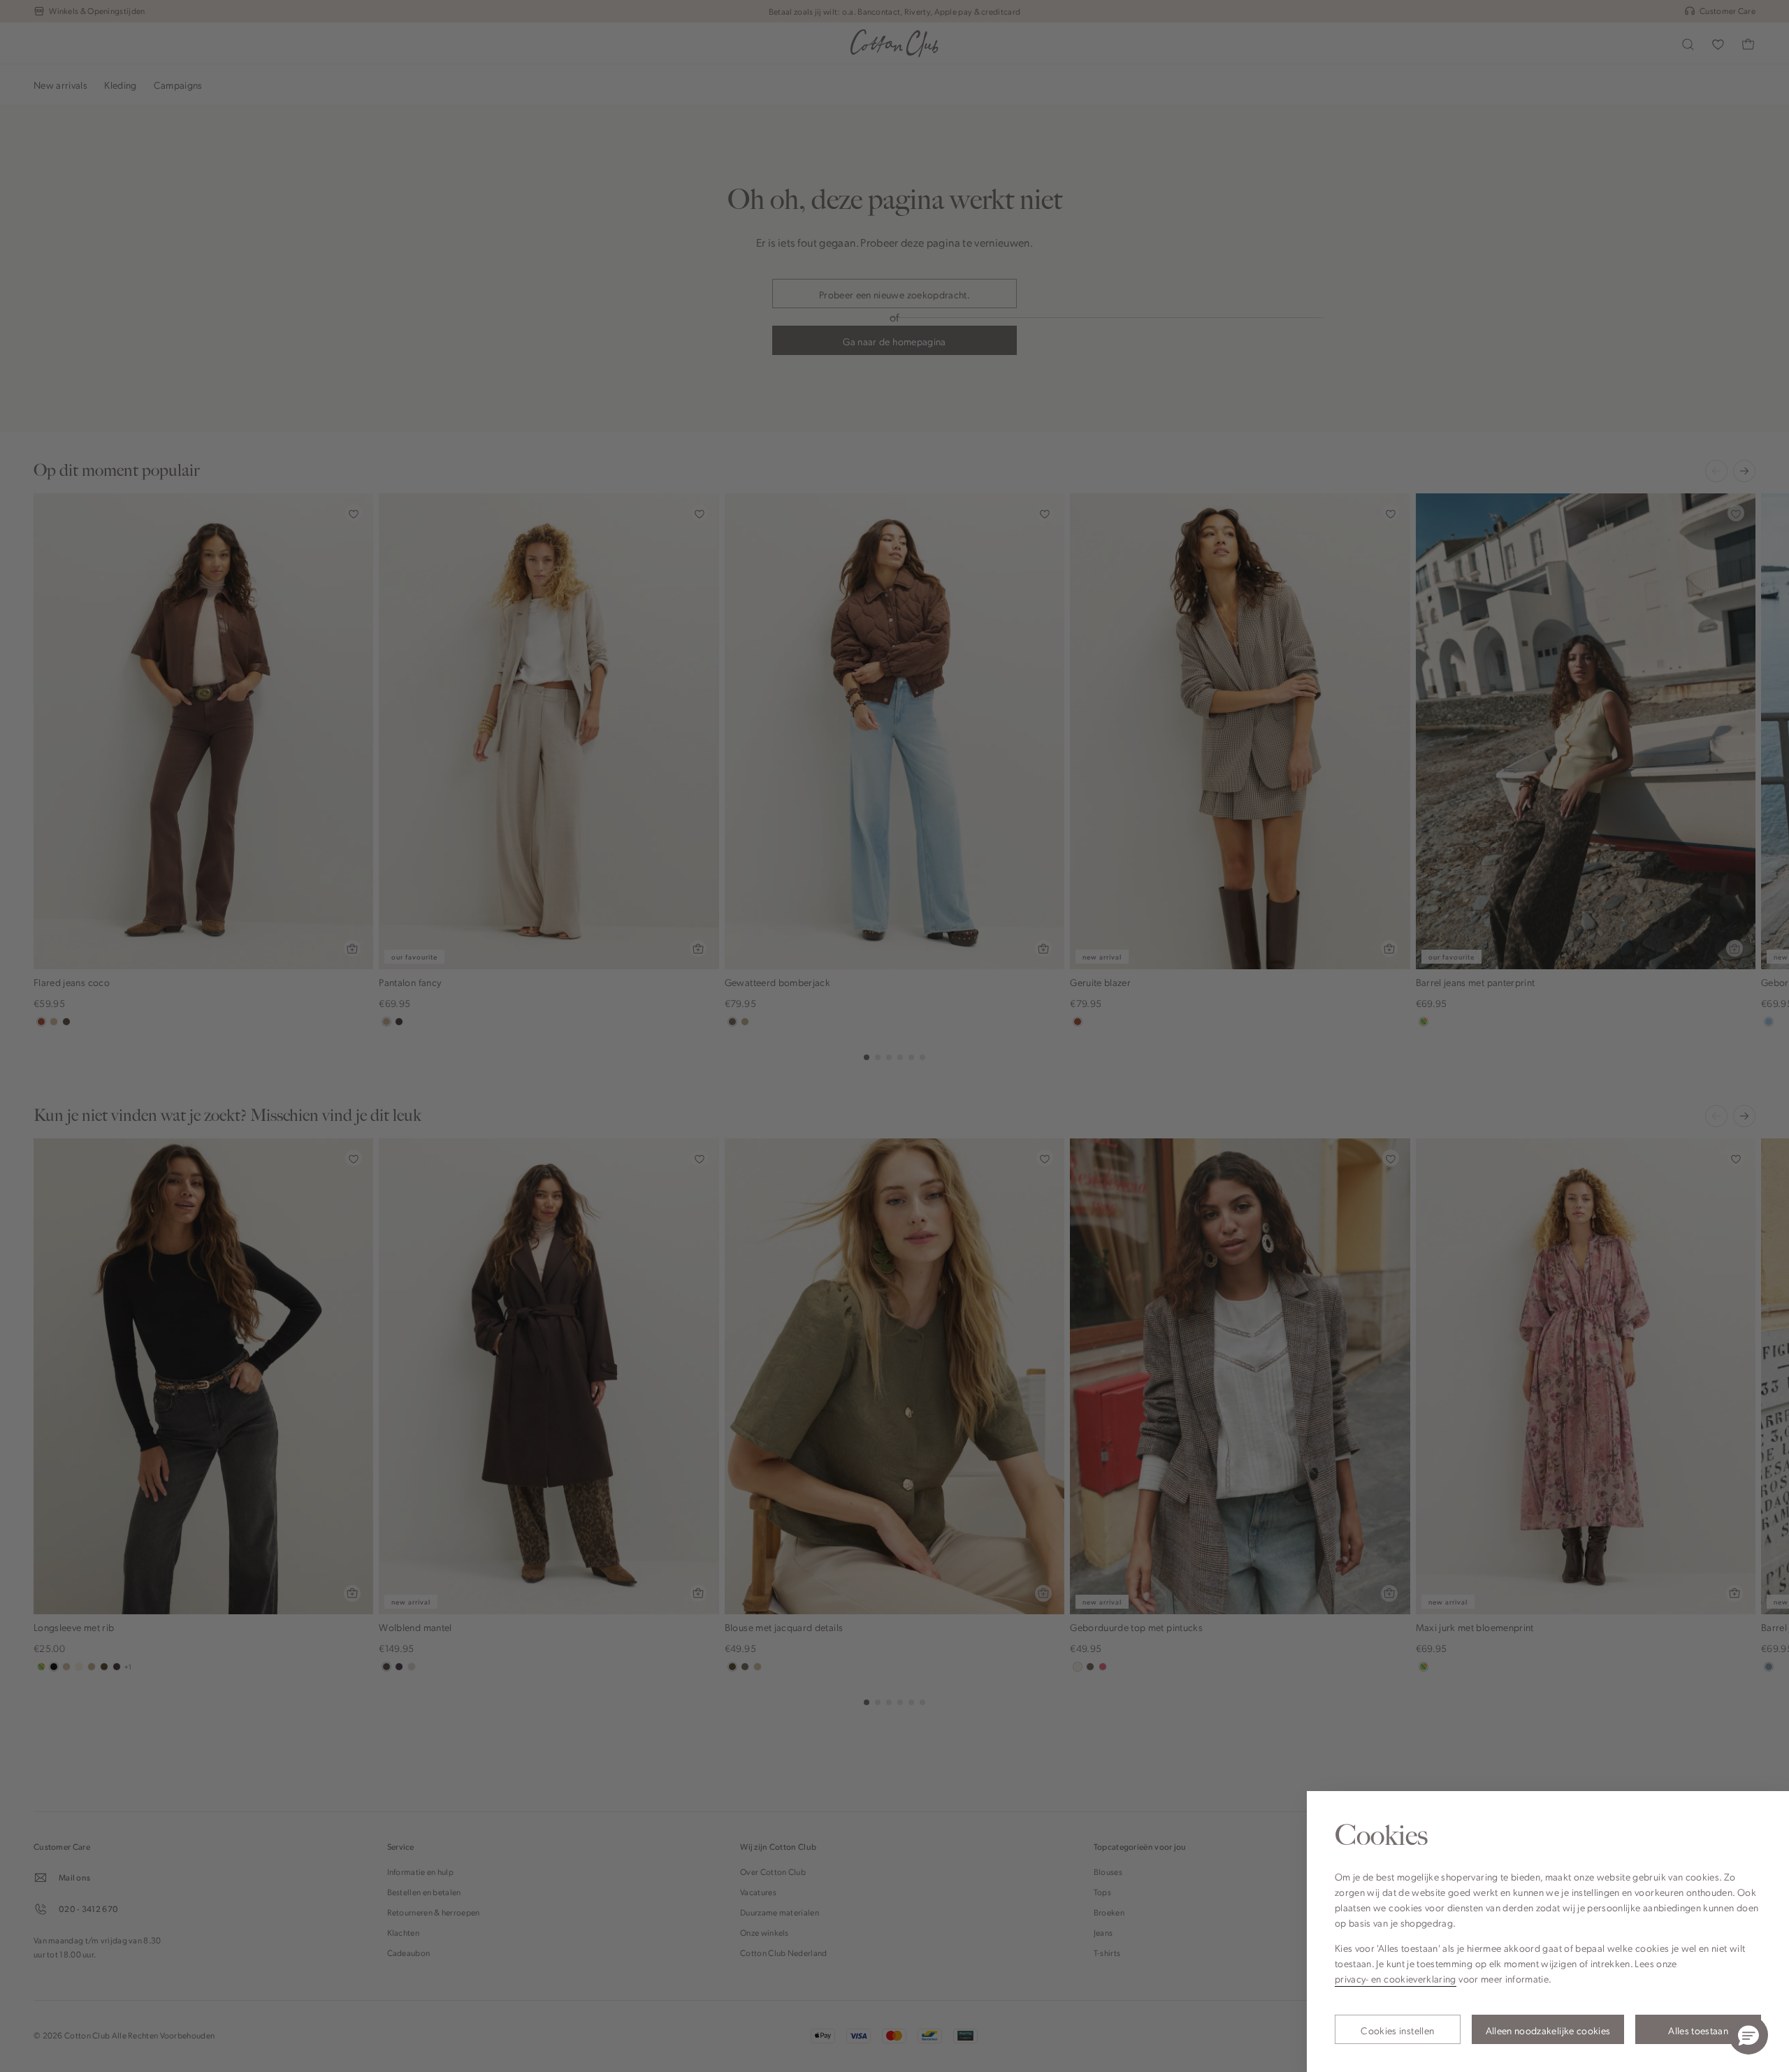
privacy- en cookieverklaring (1396, 1978)
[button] (1748, 2035)
